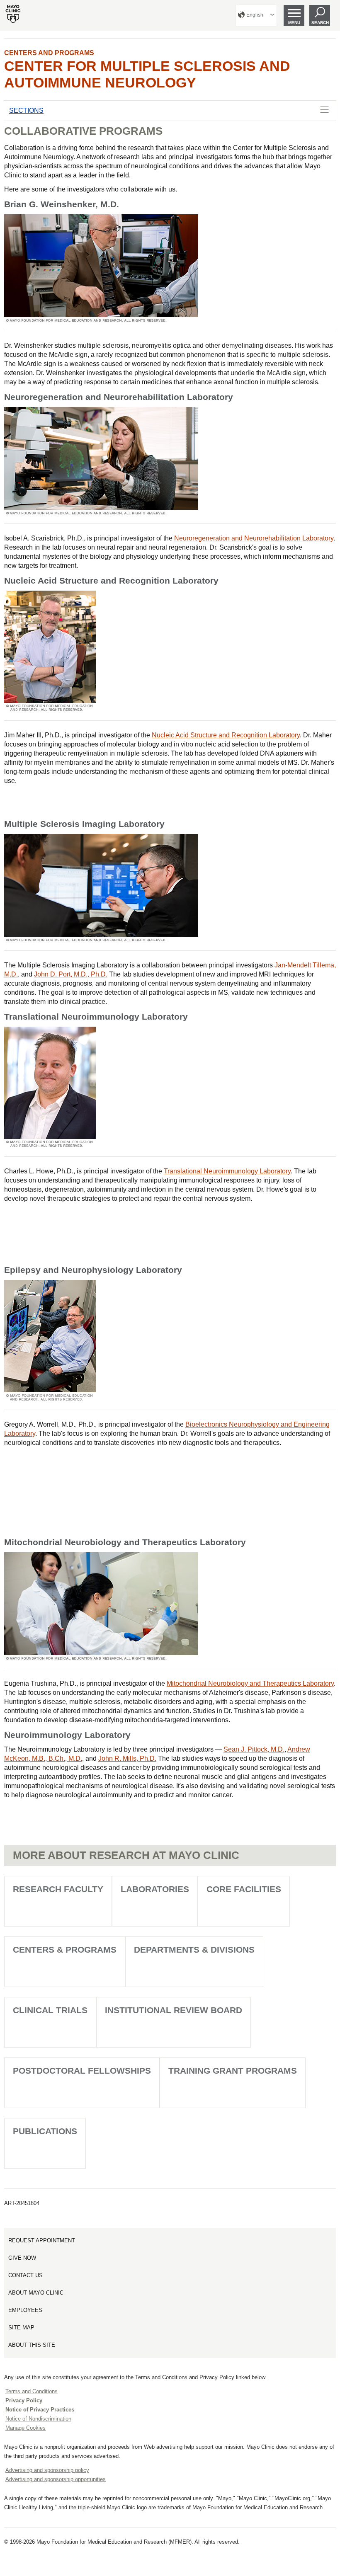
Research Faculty (58, 1889)
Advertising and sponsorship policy (47, 2470)
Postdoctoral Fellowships (82, 2071)
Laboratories (155, 1889)
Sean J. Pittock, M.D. (254, 1749)
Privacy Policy (24, 2400)
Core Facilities (244, 1889)
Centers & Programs (65, 1950)
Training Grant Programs (233, 2071)
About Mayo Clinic (36, 2293)
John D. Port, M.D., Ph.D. (71, 974)
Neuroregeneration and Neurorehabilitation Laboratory (254, 538)
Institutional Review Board (174, 2010)
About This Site (32, 2345)
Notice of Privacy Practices (40, 2410)
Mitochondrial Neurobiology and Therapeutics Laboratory (250, 1683)
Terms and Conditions (32, 2391)
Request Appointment (42, 2240)
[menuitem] (256, 15)
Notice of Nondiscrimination (38, 2419)
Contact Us (25, 2275)
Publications (45, 2131)
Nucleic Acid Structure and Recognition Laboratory (226, 735)
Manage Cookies (25, 2428)
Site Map (21, 2328)
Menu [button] (294, 23)
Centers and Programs (49, 53)
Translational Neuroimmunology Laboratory (227, 1171)
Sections (26, 110)
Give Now (22, 2258)
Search (320, 23)
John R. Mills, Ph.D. (127, 1758)
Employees (25, 2310)
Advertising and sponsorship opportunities (56, 2479)
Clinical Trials (50, 2010)
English (255, 15)
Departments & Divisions (194, 1950)
